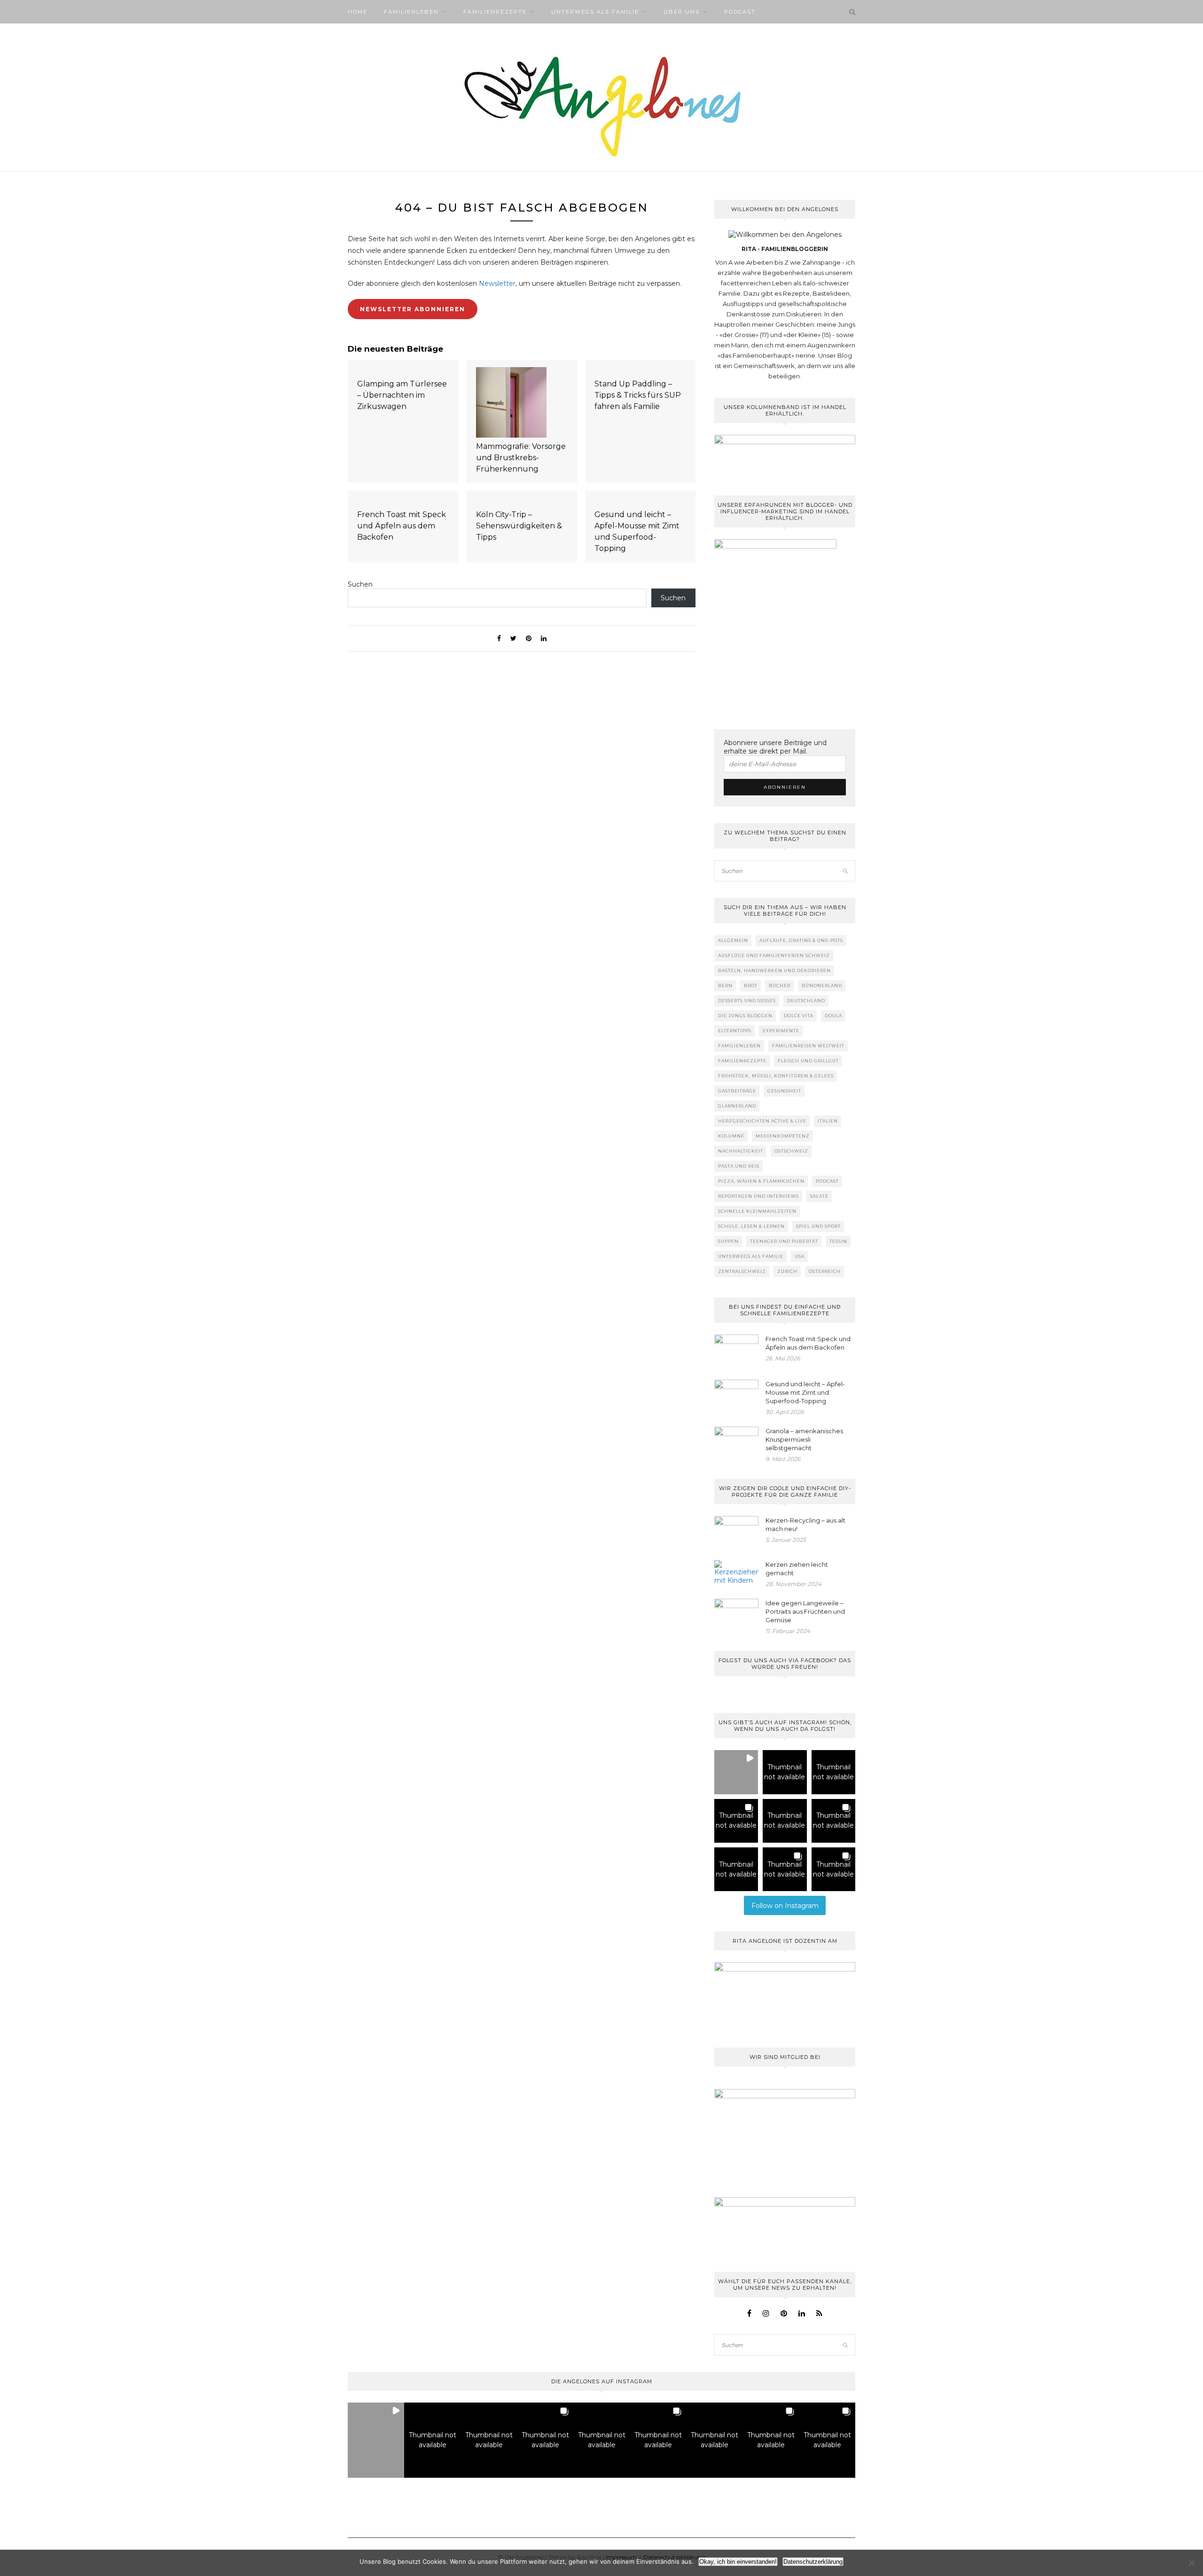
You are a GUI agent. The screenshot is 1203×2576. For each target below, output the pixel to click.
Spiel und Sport (818, 1226)
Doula (833, 1016)
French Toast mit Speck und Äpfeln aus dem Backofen (402, 526)
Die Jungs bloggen (745, 1016)
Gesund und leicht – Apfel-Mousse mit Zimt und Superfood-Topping (637, 531)
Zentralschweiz (742, 1271)
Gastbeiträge (737, 1091)
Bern (725, 986)
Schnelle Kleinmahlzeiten (757, 1211)
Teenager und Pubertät (784, 1241)
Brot (751, 986)
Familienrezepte (495, 12)
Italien (828, 1121)
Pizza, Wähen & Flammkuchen (761, 1181)
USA (800, 1256)
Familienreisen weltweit (808, 1046)
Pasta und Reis (739, 1166)
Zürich (787, 1271)
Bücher (780, 986)
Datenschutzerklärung (813, 2562)
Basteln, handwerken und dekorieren (774, 970)
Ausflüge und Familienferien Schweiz (774, 955)
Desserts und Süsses (747, 1001)
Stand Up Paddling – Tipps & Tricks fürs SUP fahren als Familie (638, 395)
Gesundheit (784, 1091)
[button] (736, 1772)
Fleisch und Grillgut (808, 1061)
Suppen (728, 1241)
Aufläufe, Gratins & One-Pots (801, 940)
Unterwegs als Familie (595, 12)
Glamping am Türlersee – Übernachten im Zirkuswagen (402, 395)
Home (358, 12)
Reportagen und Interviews (758, 1196)
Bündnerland (822, 986)
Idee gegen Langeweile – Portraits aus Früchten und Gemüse (805, 1611)
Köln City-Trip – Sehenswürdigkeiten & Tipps (519, 526)
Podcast (740, 12)
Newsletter (497, 283)
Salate (819, 1196)
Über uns (682, 12)
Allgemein (733, 940)
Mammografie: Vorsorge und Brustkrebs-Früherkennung (521, 458)
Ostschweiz (791, 1151)
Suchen (360, 584)
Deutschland (806, 1001)
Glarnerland (737, 1106)
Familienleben (411, 12)
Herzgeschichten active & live (762, 1121)
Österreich (825, 1271)
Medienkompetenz (783, 1136)
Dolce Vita (799, 1016)
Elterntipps (735, 1031)
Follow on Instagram (785, 1906)
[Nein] (1191, 2563)
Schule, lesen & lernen (751, 1226)
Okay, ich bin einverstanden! (738, 2562)
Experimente (781, 1031)
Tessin (838, 1241)
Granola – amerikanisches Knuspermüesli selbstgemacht (804, 1439)
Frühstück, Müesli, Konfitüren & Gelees (776, 1076)
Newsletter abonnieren (413, 309)
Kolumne (731, 1136)
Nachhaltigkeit (741, 1151)
